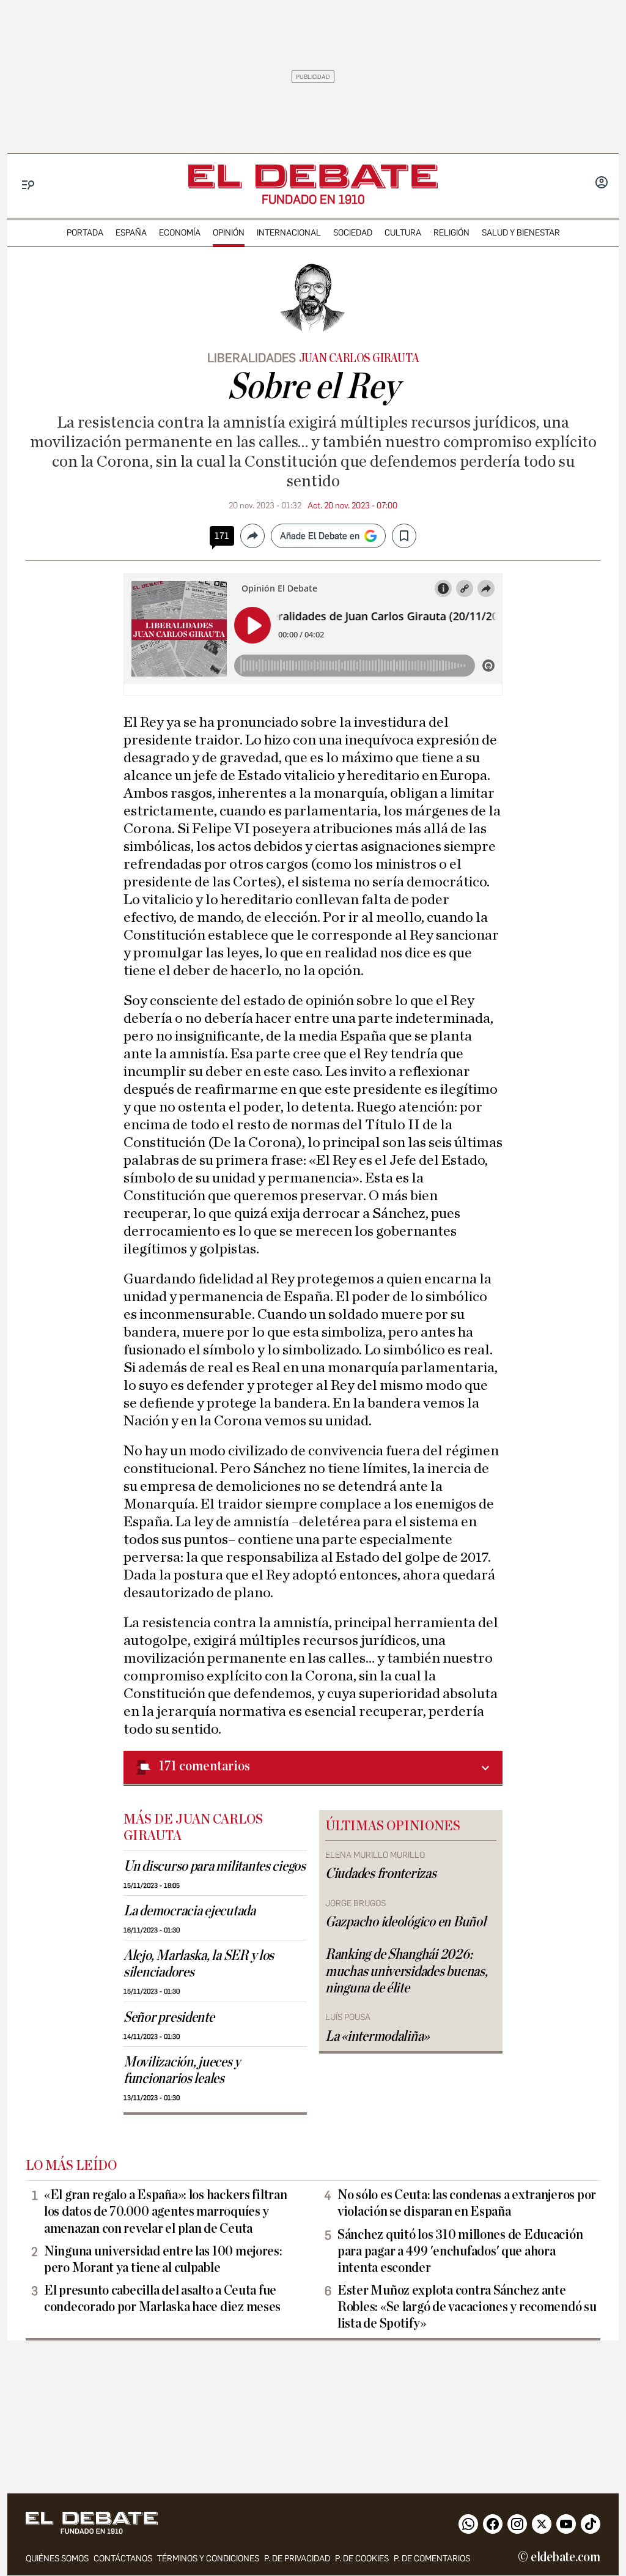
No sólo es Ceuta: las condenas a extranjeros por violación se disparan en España (467, 2203)
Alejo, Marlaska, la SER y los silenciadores (199, 1964)
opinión (229, 233)
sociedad (353, 233)
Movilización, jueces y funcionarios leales (182, 2070)
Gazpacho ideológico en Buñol (405, 1922)
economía (180, 233)
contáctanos (123, 2559)
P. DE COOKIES (362, 2559)
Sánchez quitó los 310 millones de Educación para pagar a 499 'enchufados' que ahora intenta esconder (460, 2251)
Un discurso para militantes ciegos (215, 1866)
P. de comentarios (432, 2559)
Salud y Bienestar (521, 233)
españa (131, 233)
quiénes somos (57, 2559)
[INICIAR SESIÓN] (602, 184)
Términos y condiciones (208, 2559)
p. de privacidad (297, 2559)
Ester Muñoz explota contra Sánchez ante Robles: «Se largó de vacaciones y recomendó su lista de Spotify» (467, 2307)
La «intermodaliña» (377, 2036)
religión (451, 233)
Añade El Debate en (320, 536)
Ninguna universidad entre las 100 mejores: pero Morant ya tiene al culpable (163, 2259)
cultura (403, 233)
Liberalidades (252, 358)
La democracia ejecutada (190, 1911)
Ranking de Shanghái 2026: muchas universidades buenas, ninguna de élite (406, 1971)
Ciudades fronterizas (381, 1874)
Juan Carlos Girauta (359, 358)
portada (85, 233)
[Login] (602, 184)
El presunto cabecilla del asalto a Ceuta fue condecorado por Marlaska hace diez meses (162, 2299)
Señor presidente (169, 2017)
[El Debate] (313, 176)
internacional (289, 233)
